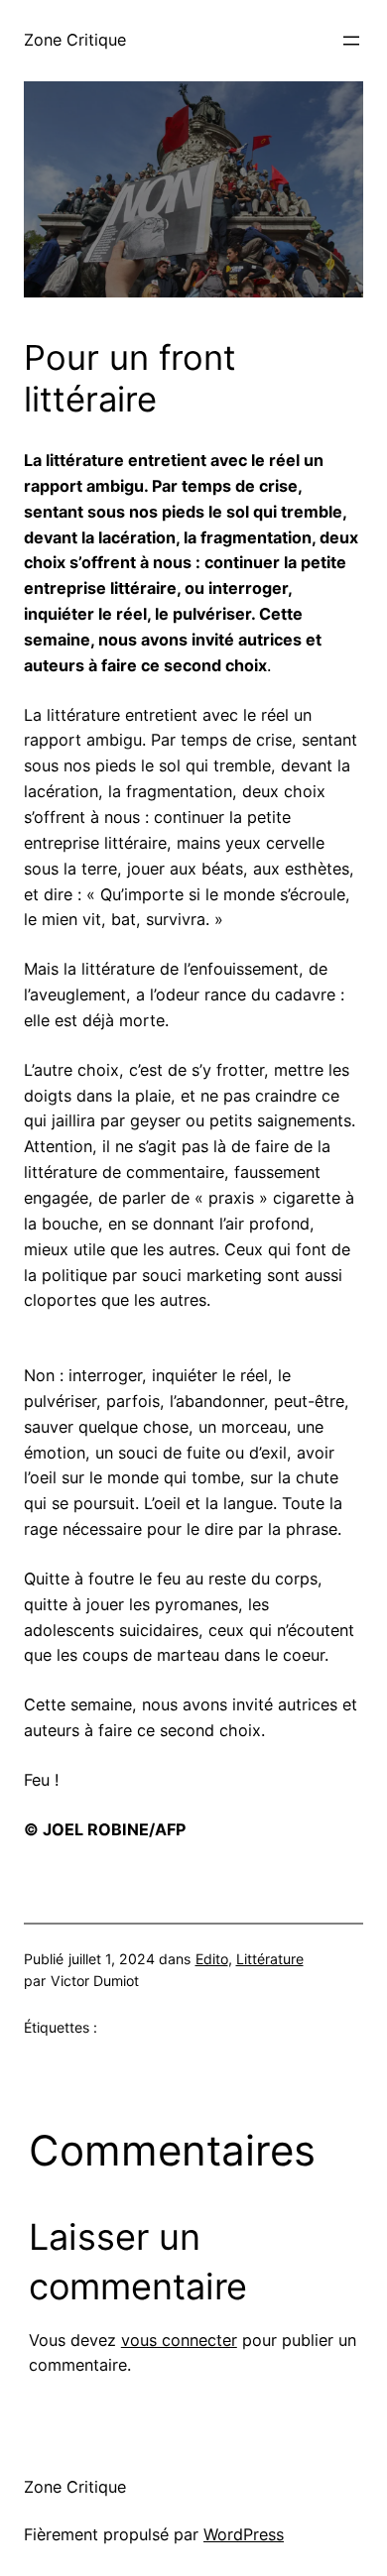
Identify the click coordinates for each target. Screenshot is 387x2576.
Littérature (270, 1959)
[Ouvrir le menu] (351, 41)
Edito (212, 1959)
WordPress (244, 2534)
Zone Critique (75, 40)
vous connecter (179, 2340)
